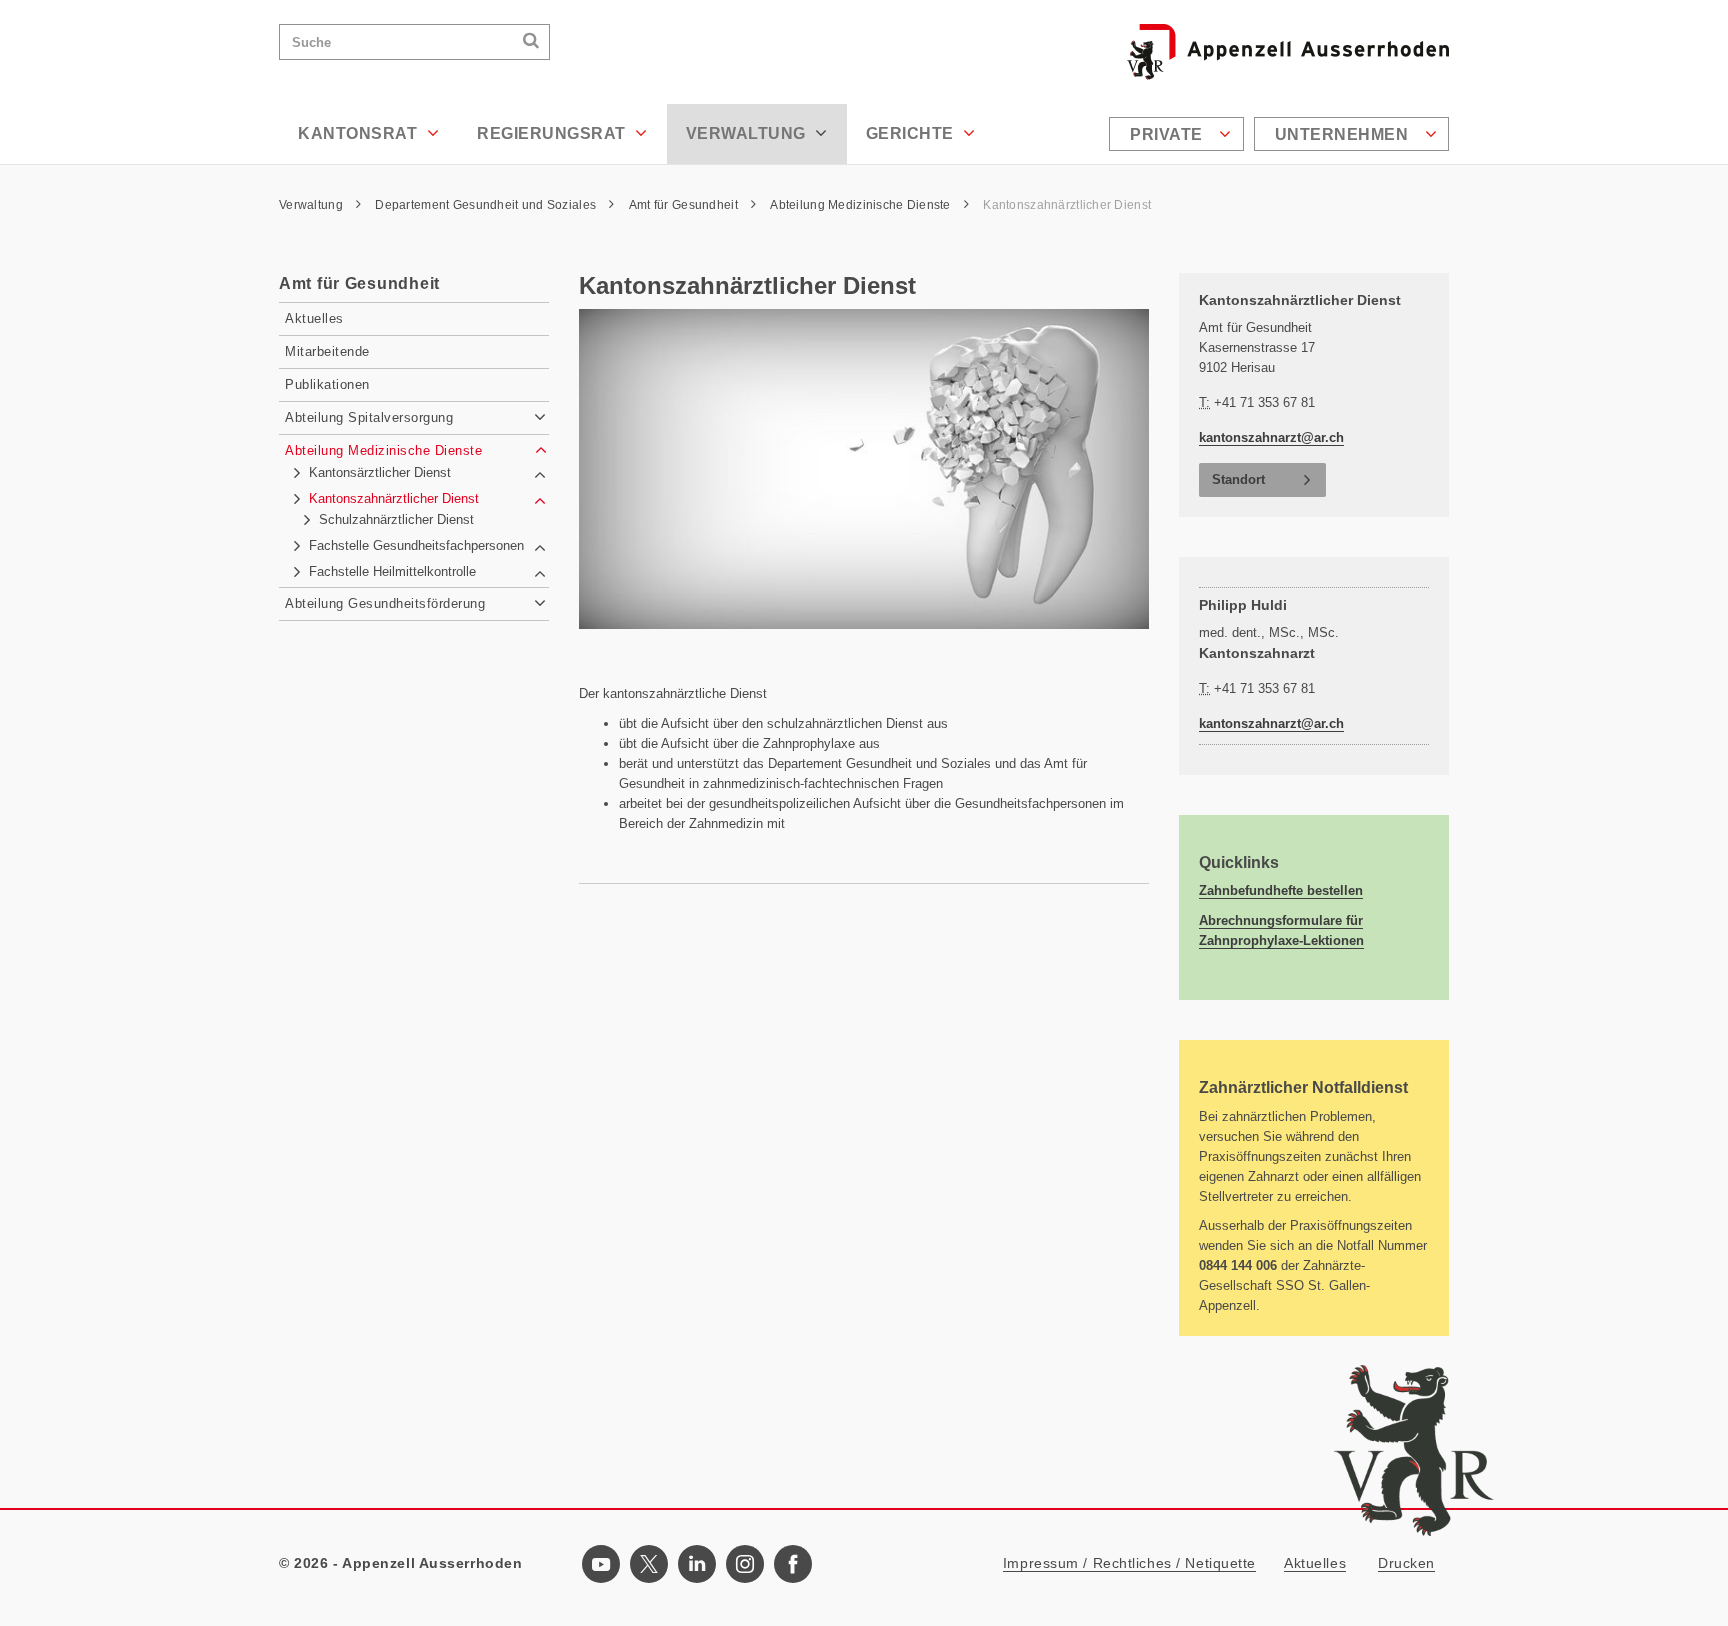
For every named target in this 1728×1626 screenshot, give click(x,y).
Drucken (1406, 1563)
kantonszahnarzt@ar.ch (1271, 437)
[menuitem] (1179, 134)
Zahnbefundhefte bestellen (1281, 890)
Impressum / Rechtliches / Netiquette (1129, 1563)
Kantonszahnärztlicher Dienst (1067, 205)
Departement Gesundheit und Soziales (487, 205)
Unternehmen (1344, 134)
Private (1168, 134)
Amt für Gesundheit (685, 205)
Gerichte (912, 133)
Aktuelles (1315, 1563)
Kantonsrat (360, 133)
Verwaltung (748, 133)
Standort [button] (1238, 479)
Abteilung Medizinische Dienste (862, 205)
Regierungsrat (553, 133)
